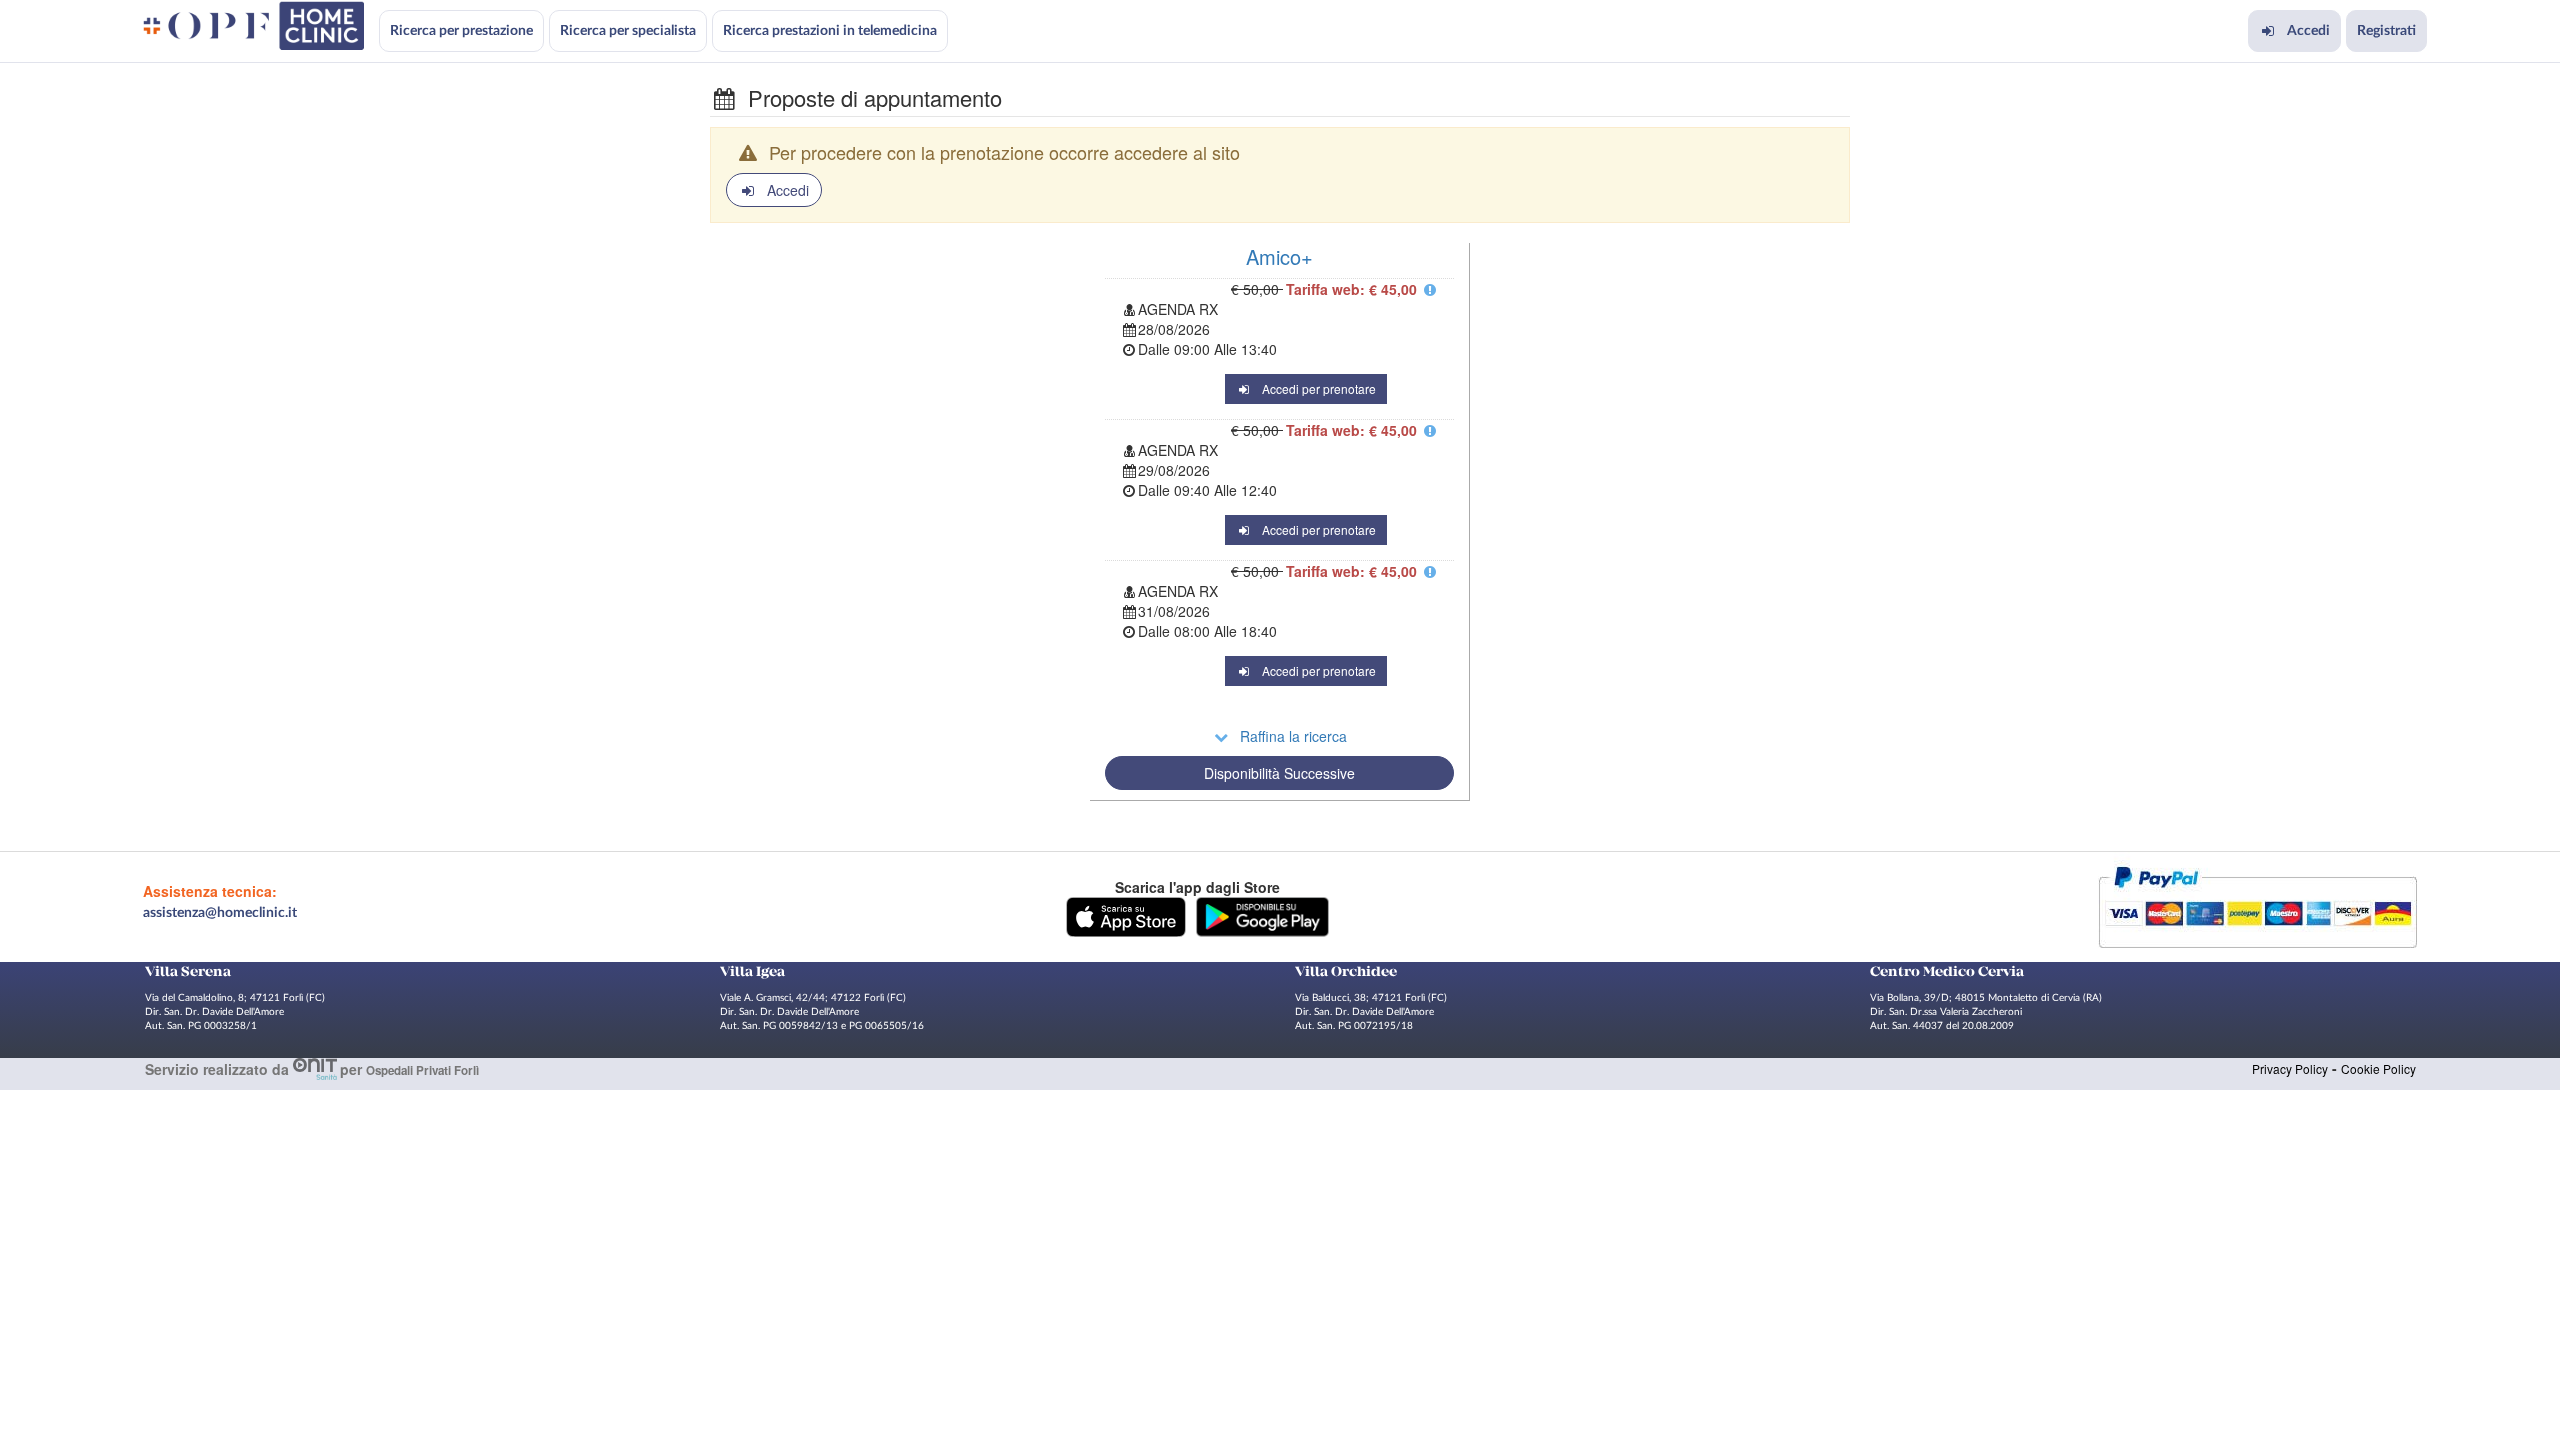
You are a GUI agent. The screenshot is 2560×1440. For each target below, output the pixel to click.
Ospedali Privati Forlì (422, 1070)
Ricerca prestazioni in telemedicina (830, 31)
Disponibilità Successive (1279, 773)
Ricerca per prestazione (461, 31)
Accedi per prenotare (1319, 388)
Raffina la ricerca (1293, 736)
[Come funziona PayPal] (2257, 905)
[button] (1126, 915)
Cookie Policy (2378, 1068)
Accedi (2308, 31)
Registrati (2386, 31)
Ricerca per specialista (628, 31)
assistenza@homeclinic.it (220, 913)
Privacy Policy (2290, 1068)
